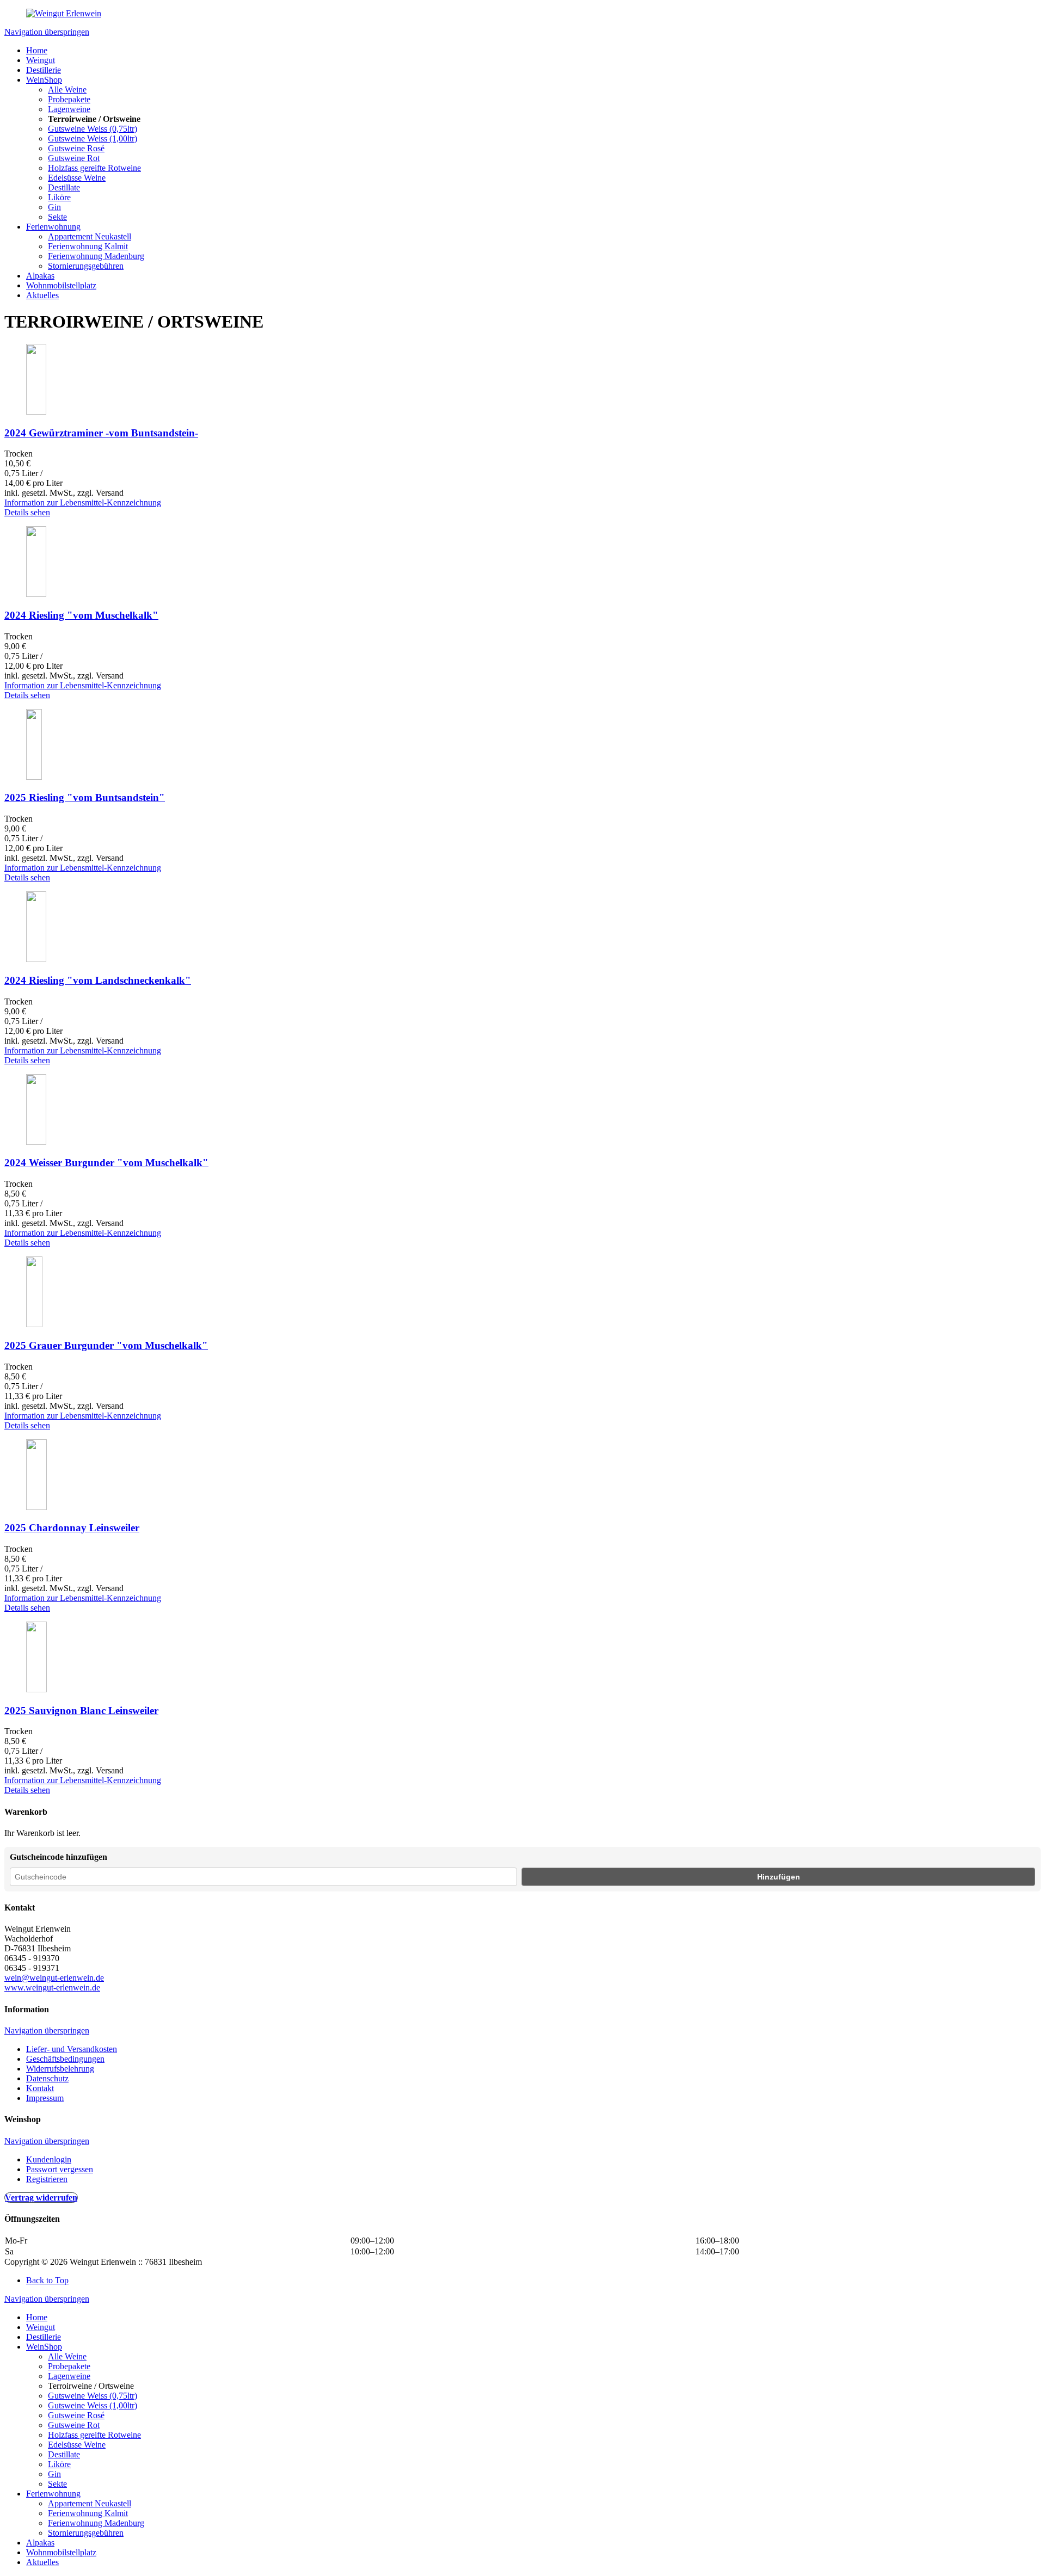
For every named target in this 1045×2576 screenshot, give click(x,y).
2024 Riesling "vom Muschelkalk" (81, 615)
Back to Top (47, 2280)
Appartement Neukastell (90, 236)
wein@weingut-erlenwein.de (54, 1978)
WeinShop (44, 80)
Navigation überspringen (47, 32)
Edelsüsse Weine (77, 178)
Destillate (64, 187)
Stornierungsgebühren (86, 266)
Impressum (45, 2098)
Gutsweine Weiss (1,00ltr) (93, 138)
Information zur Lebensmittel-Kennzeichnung (83, 503)
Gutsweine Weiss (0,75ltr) (93, 129)
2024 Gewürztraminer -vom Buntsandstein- (101, 433)
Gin (54, 207)
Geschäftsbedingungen (65, 2059)
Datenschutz (47, 2078)
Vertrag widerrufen (41, 2198)
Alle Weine (67, 90)
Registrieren (47, 2179)
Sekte (57, 217)
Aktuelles (42, 295)
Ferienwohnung (53, 227)
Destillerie (44, 70)
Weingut (41, 60)
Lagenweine (69, 109)
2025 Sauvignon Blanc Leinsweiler (81, 1711)
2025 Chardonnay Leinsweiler (72, 1528)
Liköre (59, 197)
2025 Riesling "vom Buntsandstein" (85, 797)
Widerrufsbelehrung (60, 2069)
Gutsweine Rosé (76, 148)
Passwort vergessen (60, 2169)
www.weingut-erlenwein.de (52, 1988)
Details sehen (27, 512)
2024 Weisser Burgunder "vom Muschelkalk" (106, 1163)
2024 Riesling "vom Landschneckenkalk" (98, 980)
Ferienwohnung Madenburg (96, 256)
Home (37, 50)
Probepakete (69, 99)
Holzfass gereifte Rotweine (94, 168)
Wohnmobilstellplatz (61, 285)
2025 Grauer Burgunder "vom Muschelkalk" (106, 1345)
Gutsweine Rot (74, 158)
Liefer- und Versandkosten (72, 2049)
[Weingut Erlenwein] (64, 13)
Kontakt (40, 2088)
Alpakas (40, 276)
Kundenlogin (49, 2159)
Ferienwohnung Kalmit (88, 246)
